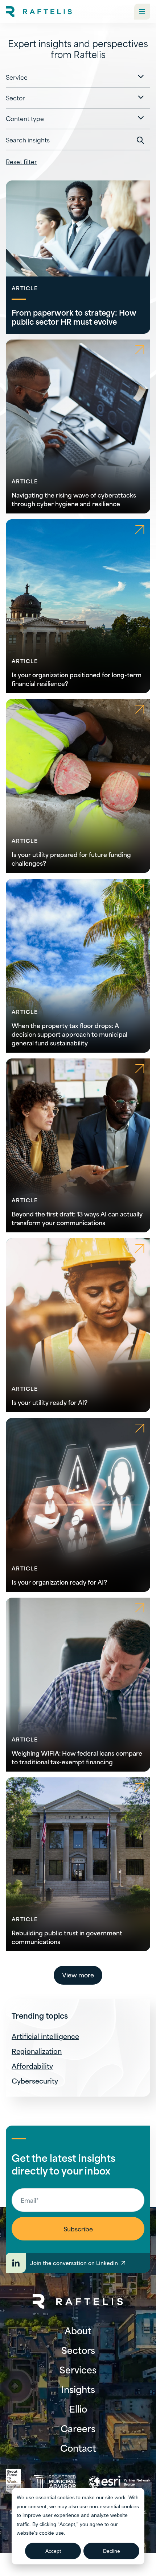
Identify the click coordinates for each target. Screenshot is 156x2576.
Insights (78, 2389)
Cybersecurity (35, 2080)
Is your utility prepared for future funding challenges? (71, 858)
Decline (112, 2551)
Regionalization (37, 2051)
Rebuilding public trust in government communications (67, 1937)
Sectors (78, 2350)
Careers (78, 2428)
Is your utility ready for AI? (50, 1402)
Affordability (32, 2066)
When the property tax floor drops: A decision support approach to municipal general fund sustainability (69, 1034)
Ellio (78, 2409)
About (78, 2330)
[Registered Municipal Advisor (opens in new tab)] (55, 2482)
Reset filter (21, 161)
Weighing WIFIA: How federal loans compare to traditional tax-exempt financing (77, 1757)
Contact (78, 2448)
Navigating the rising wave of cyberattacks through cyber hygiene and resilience (74, 499)
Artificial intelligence (45, 2036)
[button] (142, 12)
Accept (53, 2551)
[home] (39, 12)
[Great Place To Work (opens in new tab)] (13, 2482)
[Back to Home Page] (78, 2302)
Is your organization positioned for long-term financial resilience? (77, 679)
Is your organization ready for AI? (59, 1582)
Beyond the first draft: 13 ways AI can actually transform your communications (77, 1218)
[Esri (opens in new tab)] (119, 2482)
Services (78, 2369)
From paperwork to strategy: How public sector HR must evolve (74, 317)
